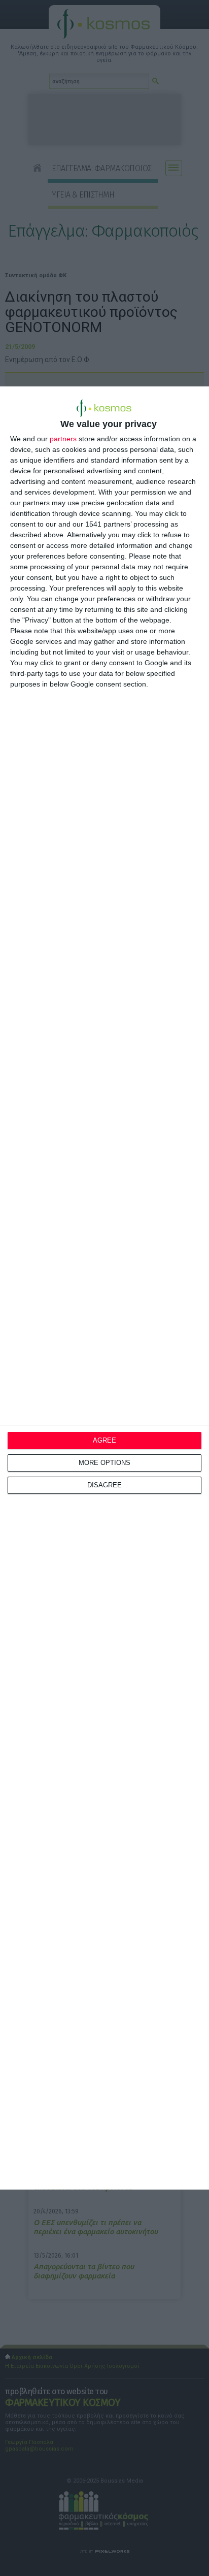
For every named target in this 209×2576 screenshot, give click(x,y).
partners (63, 439)
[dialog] (104, 1288)
